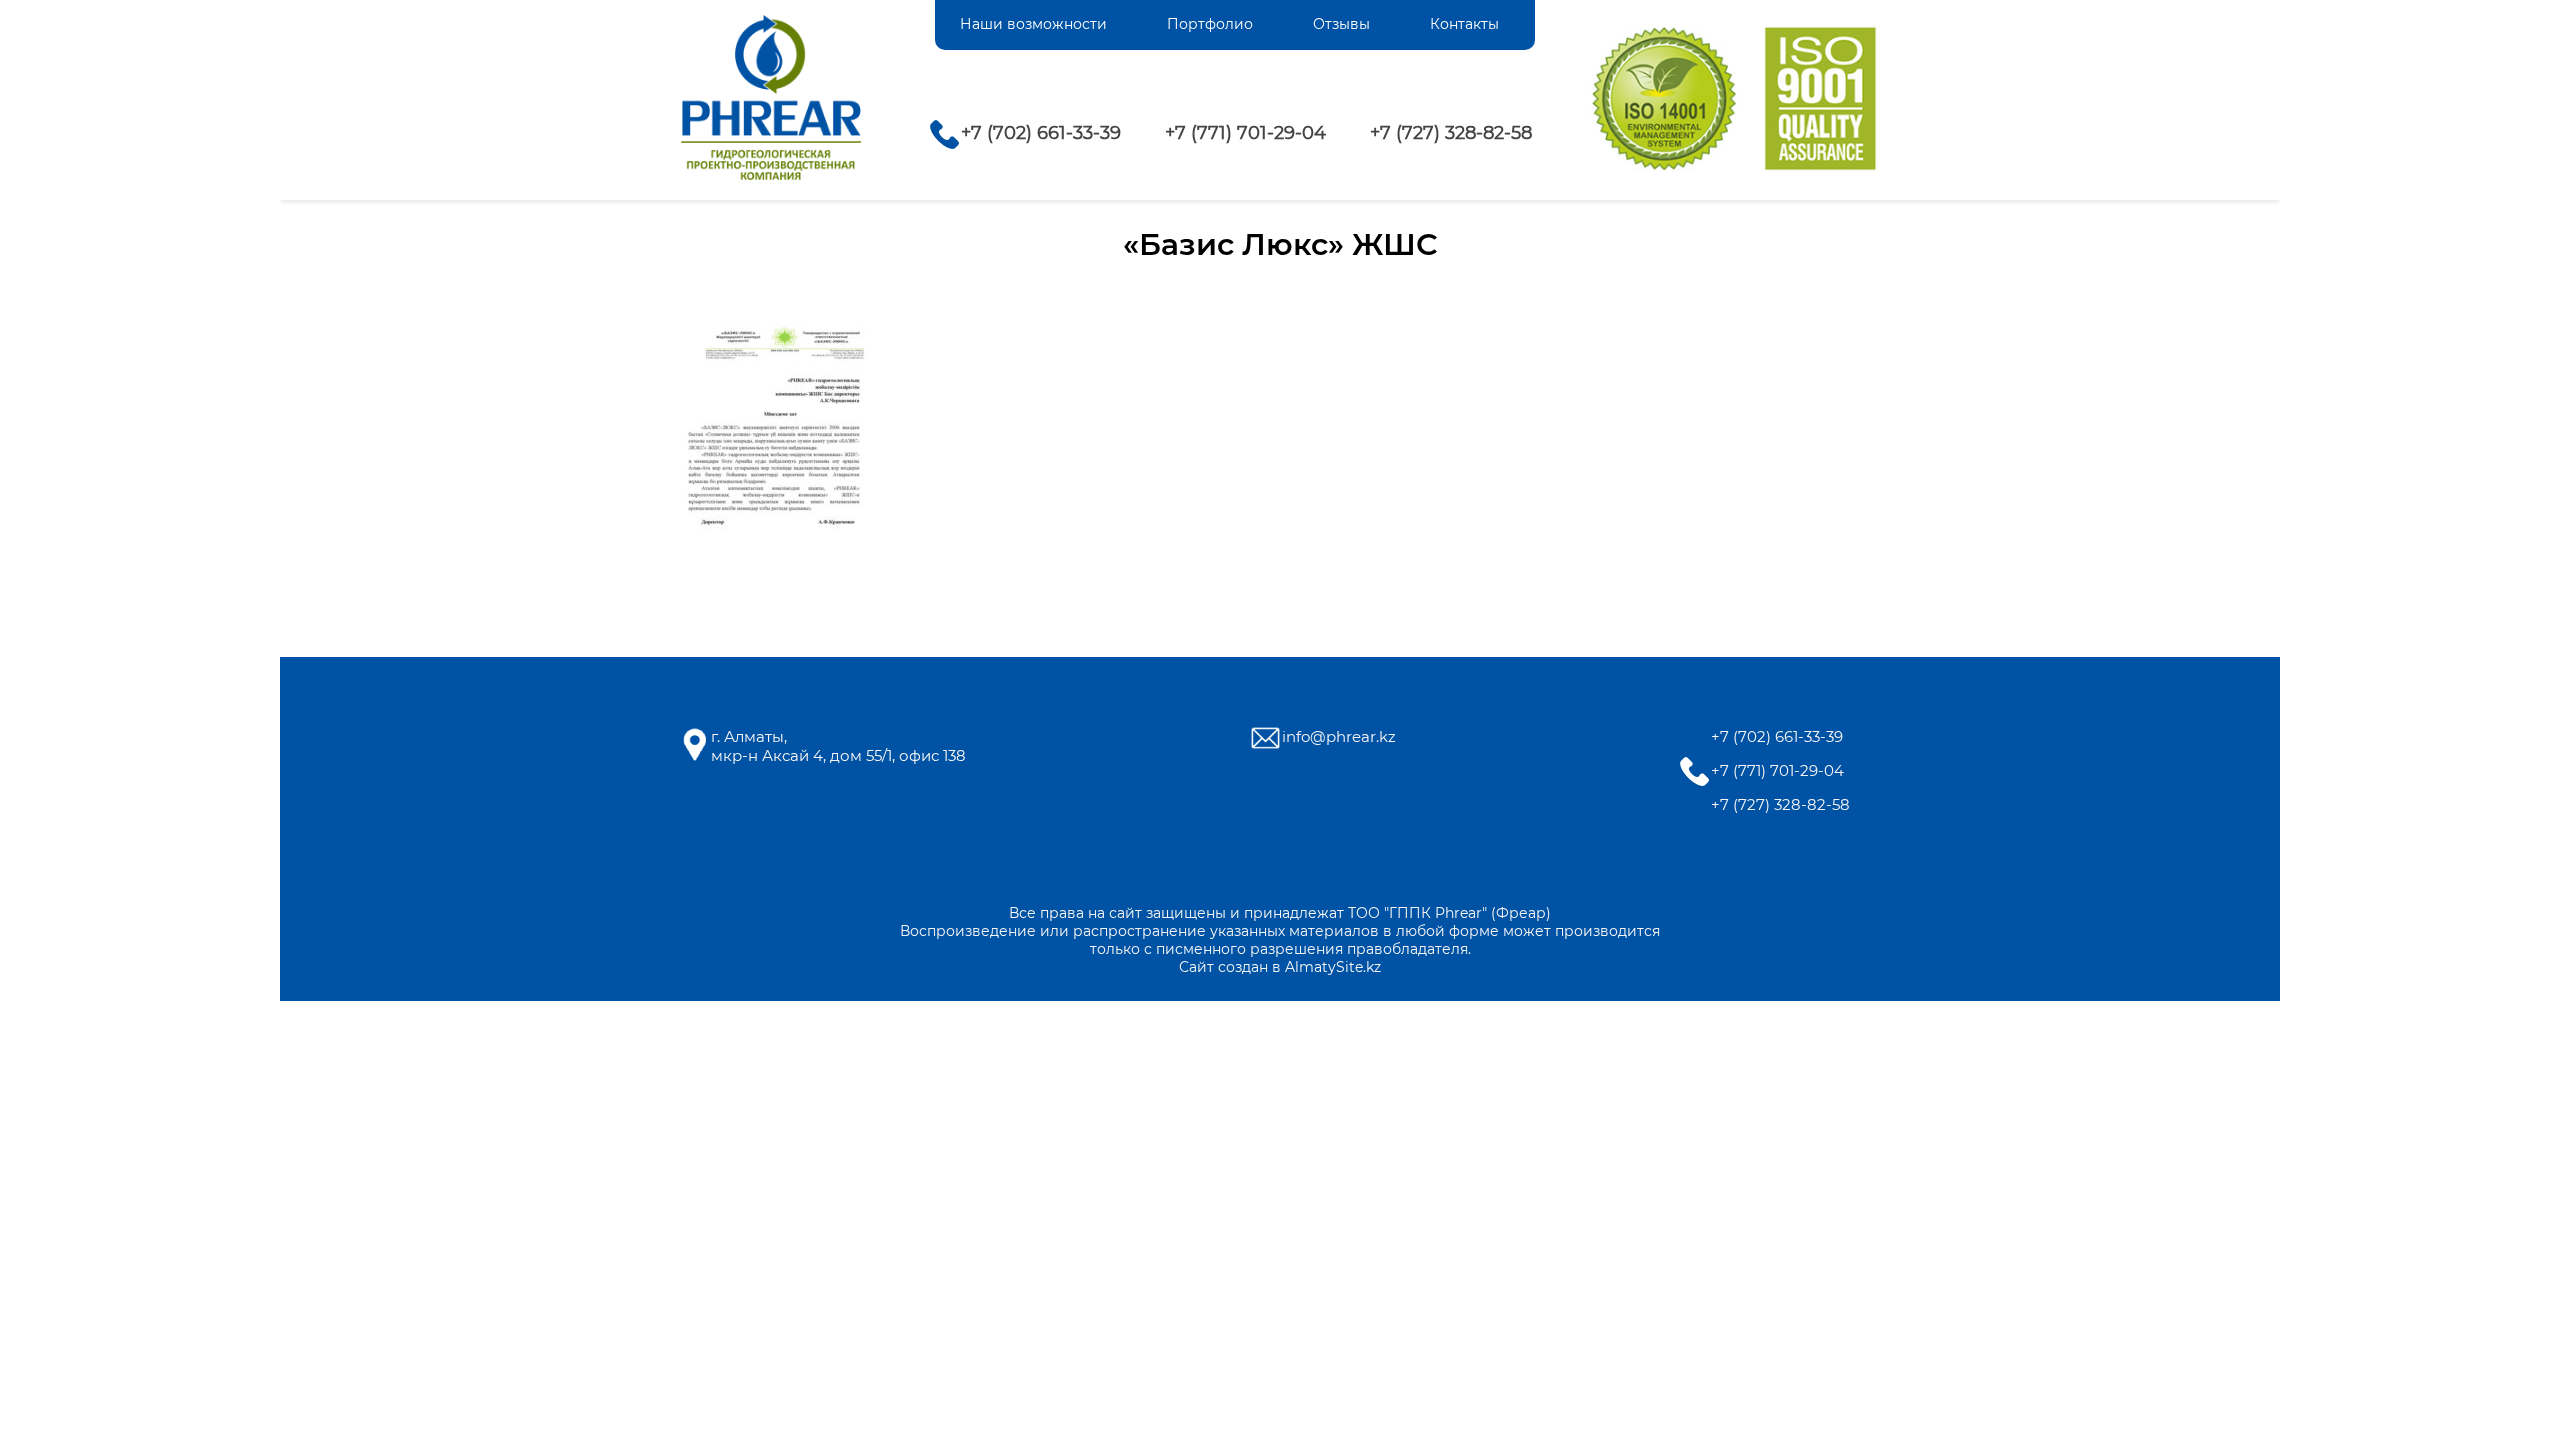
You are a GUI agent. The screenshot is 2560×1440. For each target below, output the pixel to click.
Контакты (1464, 24)
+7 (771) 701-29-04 (1245, 133)
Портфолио (1210, 24)
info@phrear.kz (1339, 736)
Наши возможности (1033, 24)
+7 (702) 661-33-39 (1041, 133)
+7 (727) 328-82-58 (1451, 133)
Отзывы (1341, 24)
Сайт (1196, 967)
